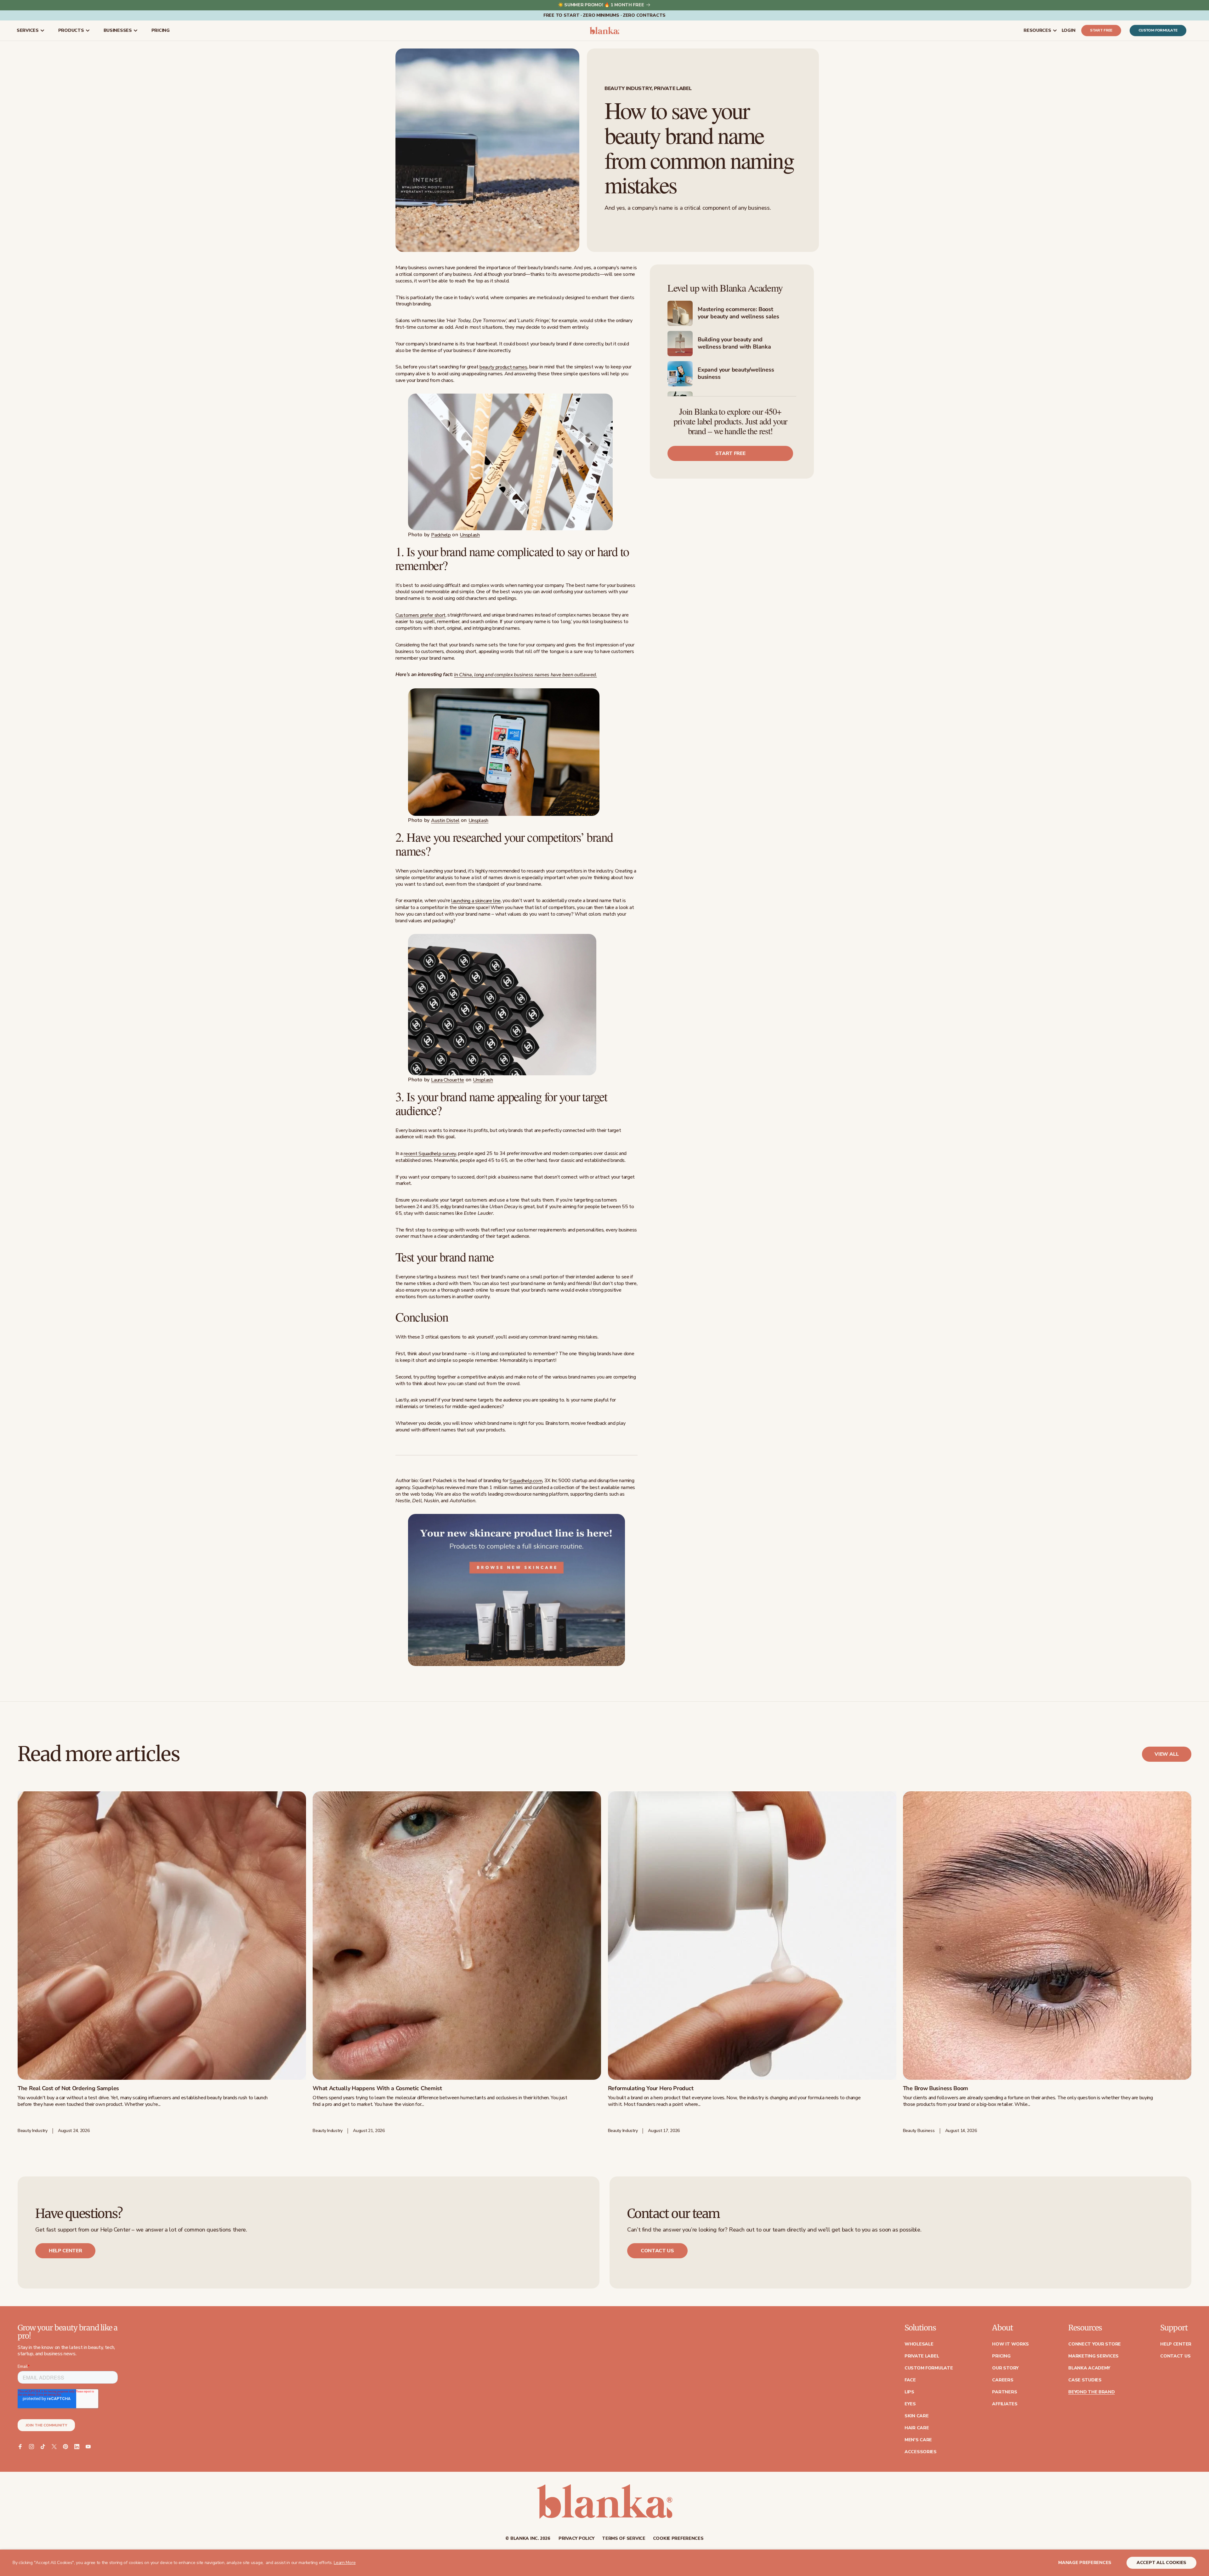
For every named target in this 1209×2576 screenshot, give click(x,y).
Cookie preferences (678, 2539)
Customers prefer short (420, 615)
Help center (65, 2251)
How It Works (1010, 2344)
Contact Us (1175, 2356)
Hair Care (917, 2428)
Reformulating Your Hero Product (651, 2089)
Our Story (1005, 2368)
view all (1167, 1754)
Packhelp (441, 535)
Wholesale (919, 2344)
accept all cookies (1161, 2563)
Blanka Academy (1089, 2368)
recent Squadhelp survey (430, 1154)
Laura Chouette (448, 1080)
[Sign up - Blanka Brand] (517, 752)
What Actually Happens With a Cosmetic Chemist (377, 2089)
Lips (909, 2392)
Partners (1005, 2392)
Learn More (345, 2563)
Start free (1101, 31)
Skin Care (917, 2416)
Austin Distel (445, 821)
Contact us (657, 2251)
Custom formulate (1158, 31)
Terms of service (624, 2539)
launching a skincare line (476, 901)
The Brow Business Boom (936, 2089)
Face (910, 2380)
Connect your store (1095, 2344)
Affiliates (1005, 2404)
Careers (1003, 2380)
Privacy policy (576, 2539)
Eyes (910, 2404)
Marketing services (1093, 2356)
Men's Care (918, 2440)
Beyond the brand (1092, 2392)
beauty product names (503, 367)
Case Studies (1085, 2380)
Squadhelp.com (526, 1481)
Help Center (1176, 2344)
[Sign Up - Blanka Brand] (517, 462)
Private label (922, 2356)
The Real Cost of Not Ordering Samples (68, 2089)
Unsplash (470, 535)
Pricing (1001, 2356)
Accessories (921, 2452)
